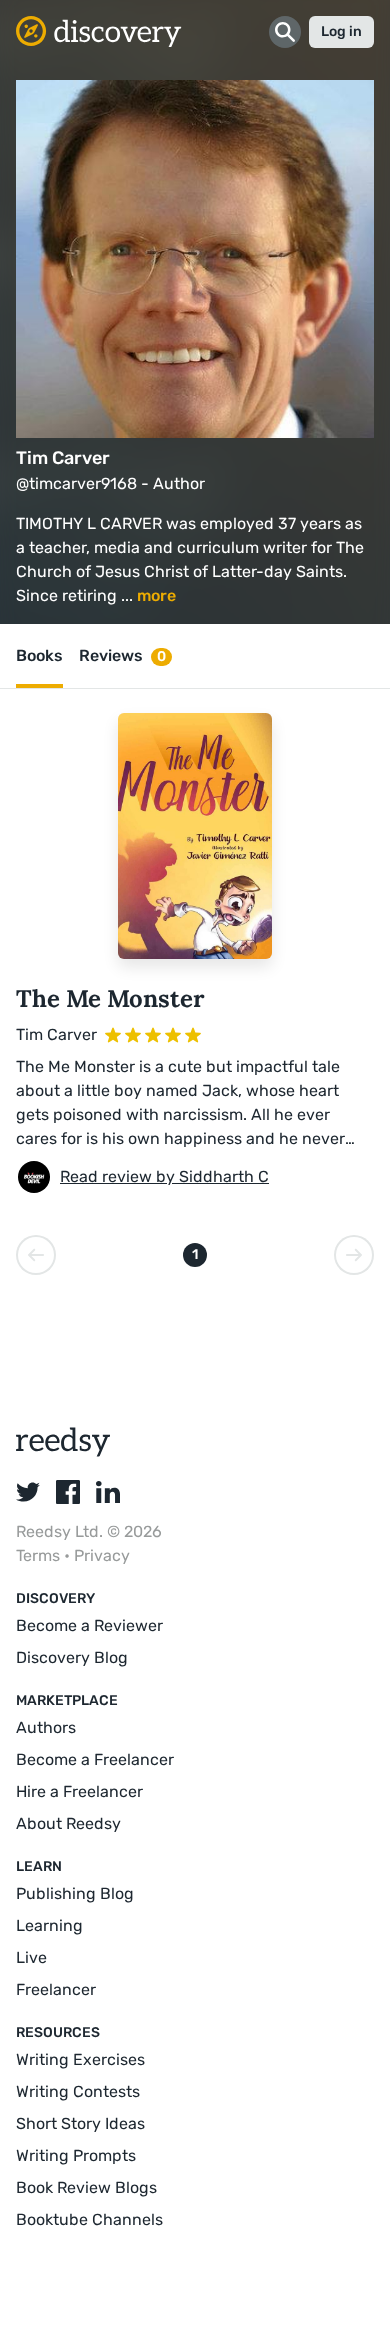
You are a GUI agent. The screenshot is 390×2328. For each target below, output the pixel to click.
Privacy (102, 1555)
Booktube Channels (89, 2219)
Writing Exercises (80, 2059)
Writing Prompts (76, 2155)
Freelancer (56, 1989)
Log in (341, 31)
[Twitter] (28, 1492)
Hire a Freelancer (79, 1791)
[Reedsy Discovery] (63, 1451)
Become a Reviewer (89, 1625)
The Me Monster (110, 998)
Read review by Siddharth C (164, 1176)
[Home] (99, 32)
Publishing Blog (75, 1893)
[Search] (285, 32)
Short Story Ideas (80, 2123)
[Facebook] (68, 1492)
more (156, 595)
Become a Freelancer (95, 1759)
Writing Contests (78, 2091)
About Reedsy (68, 1823)
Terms (40, 1555)
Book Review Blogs (86, 2187)
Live (31, 1957)
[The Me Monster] (195, 836)
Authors (46, 1727)
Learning (49, 1925)
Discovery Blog (72, 1657)
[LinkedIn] (108, 1492)
